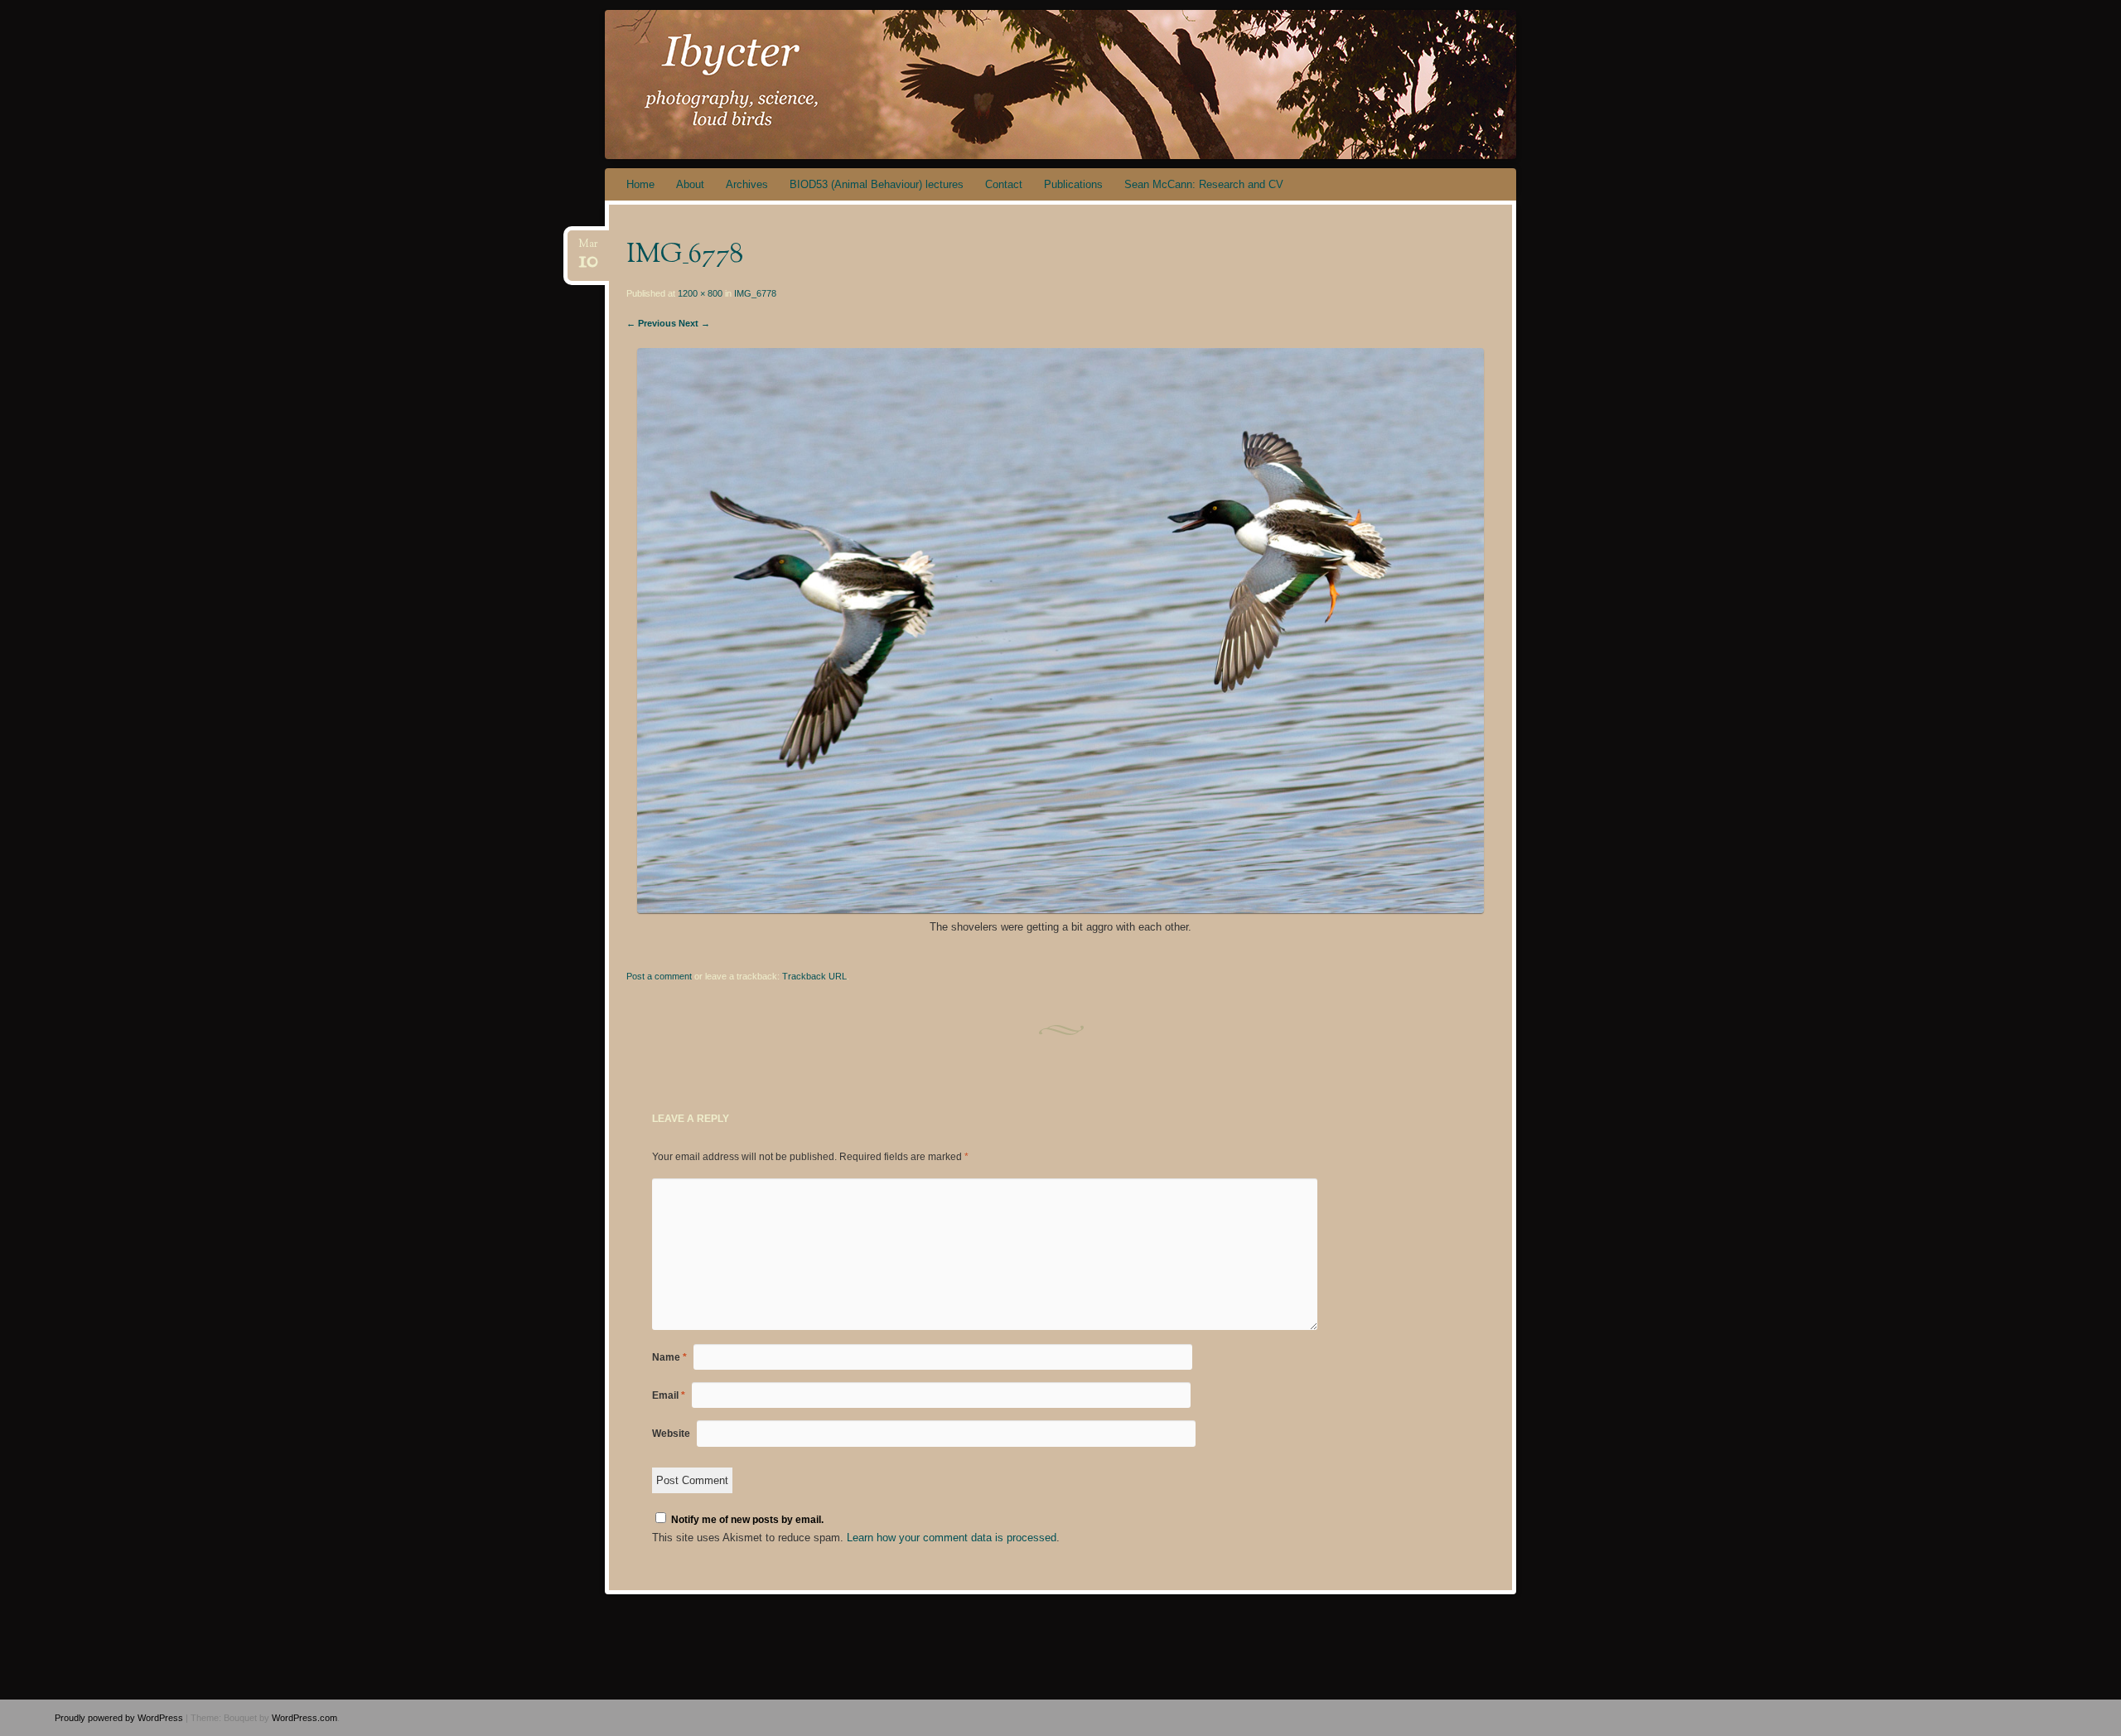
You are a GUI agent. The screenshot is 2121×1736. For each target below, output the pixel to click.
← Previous (651, 323)
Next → (694, 323)
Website (671, 1434)
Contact (1004, 184)
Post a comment (659, 976)
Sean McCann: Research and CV (1204, 184)
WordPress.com (304, 1718)
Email (669, 1395)
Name (669, 1357)
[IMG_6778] (1060, 909)
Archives (747, 184)
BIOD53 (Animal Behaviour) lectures (877, 184)
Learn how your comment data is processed (952, 1538)
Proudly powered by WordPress (119, 1718)
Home (640, 184)
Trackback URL (814, 976)
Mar (588, 249)
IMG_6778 (755, 293)
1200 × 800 (700, 293)
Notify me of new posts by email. (747, 1520)
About (690, 184)
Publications (1073, 184)
